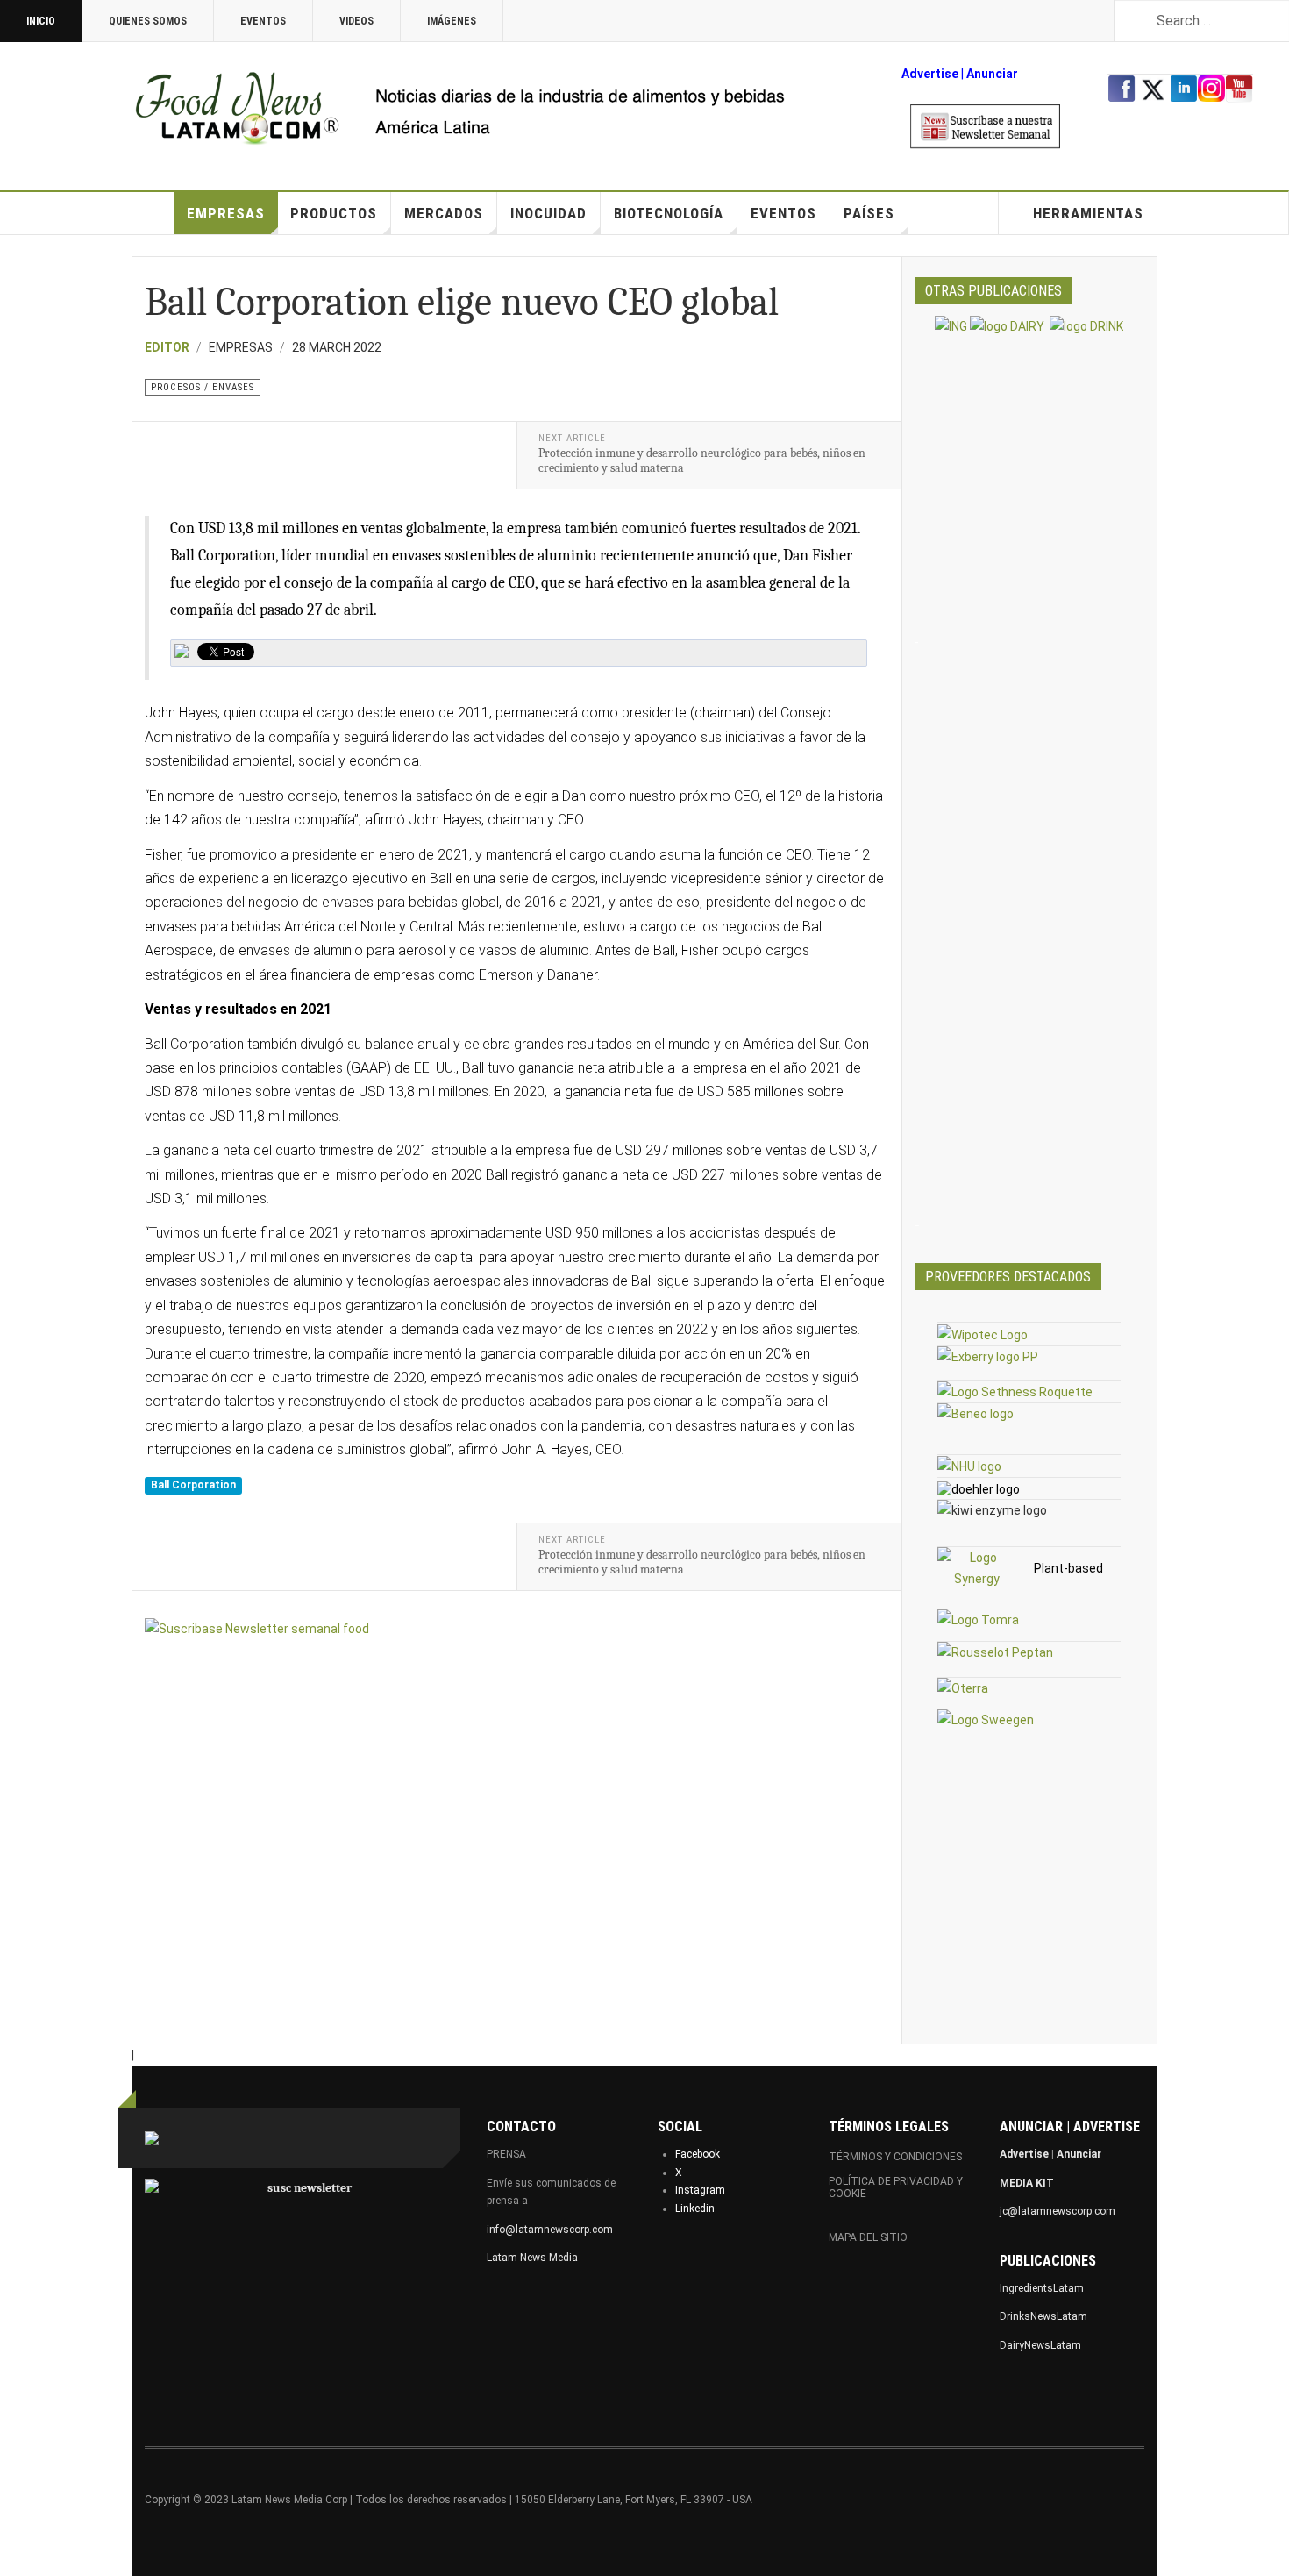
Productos (334, 213)
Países (869, 213)
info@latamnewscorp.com (550, 2230)
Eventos (263, 21)
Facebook (698, 2154)
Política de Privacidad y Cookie (896, 2187)
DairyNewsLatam (1040, 2345)
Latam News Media (532, 2258)
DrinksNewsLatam (1043, 2316)
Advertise (930, 74)
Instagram (700, 2190)
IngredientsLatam (1042, 2288)
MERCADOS (444, 213)
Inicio (41, 21)
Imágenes (452, 21)
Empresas (226, 213)
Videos (356, 21)
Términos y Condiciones (895, 2157)
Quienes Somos (148, 21)
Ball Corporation (193, 1486)
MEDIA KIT (1027, 2183)
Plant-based (1068, 1568)
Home (153, 213)
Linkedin (695, 2209)
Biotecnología (669, 213)
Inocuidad (548, 213)
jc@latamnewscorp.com (1058, 2211)
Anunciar (1079, 2154)
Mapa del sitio (868, 2237)
